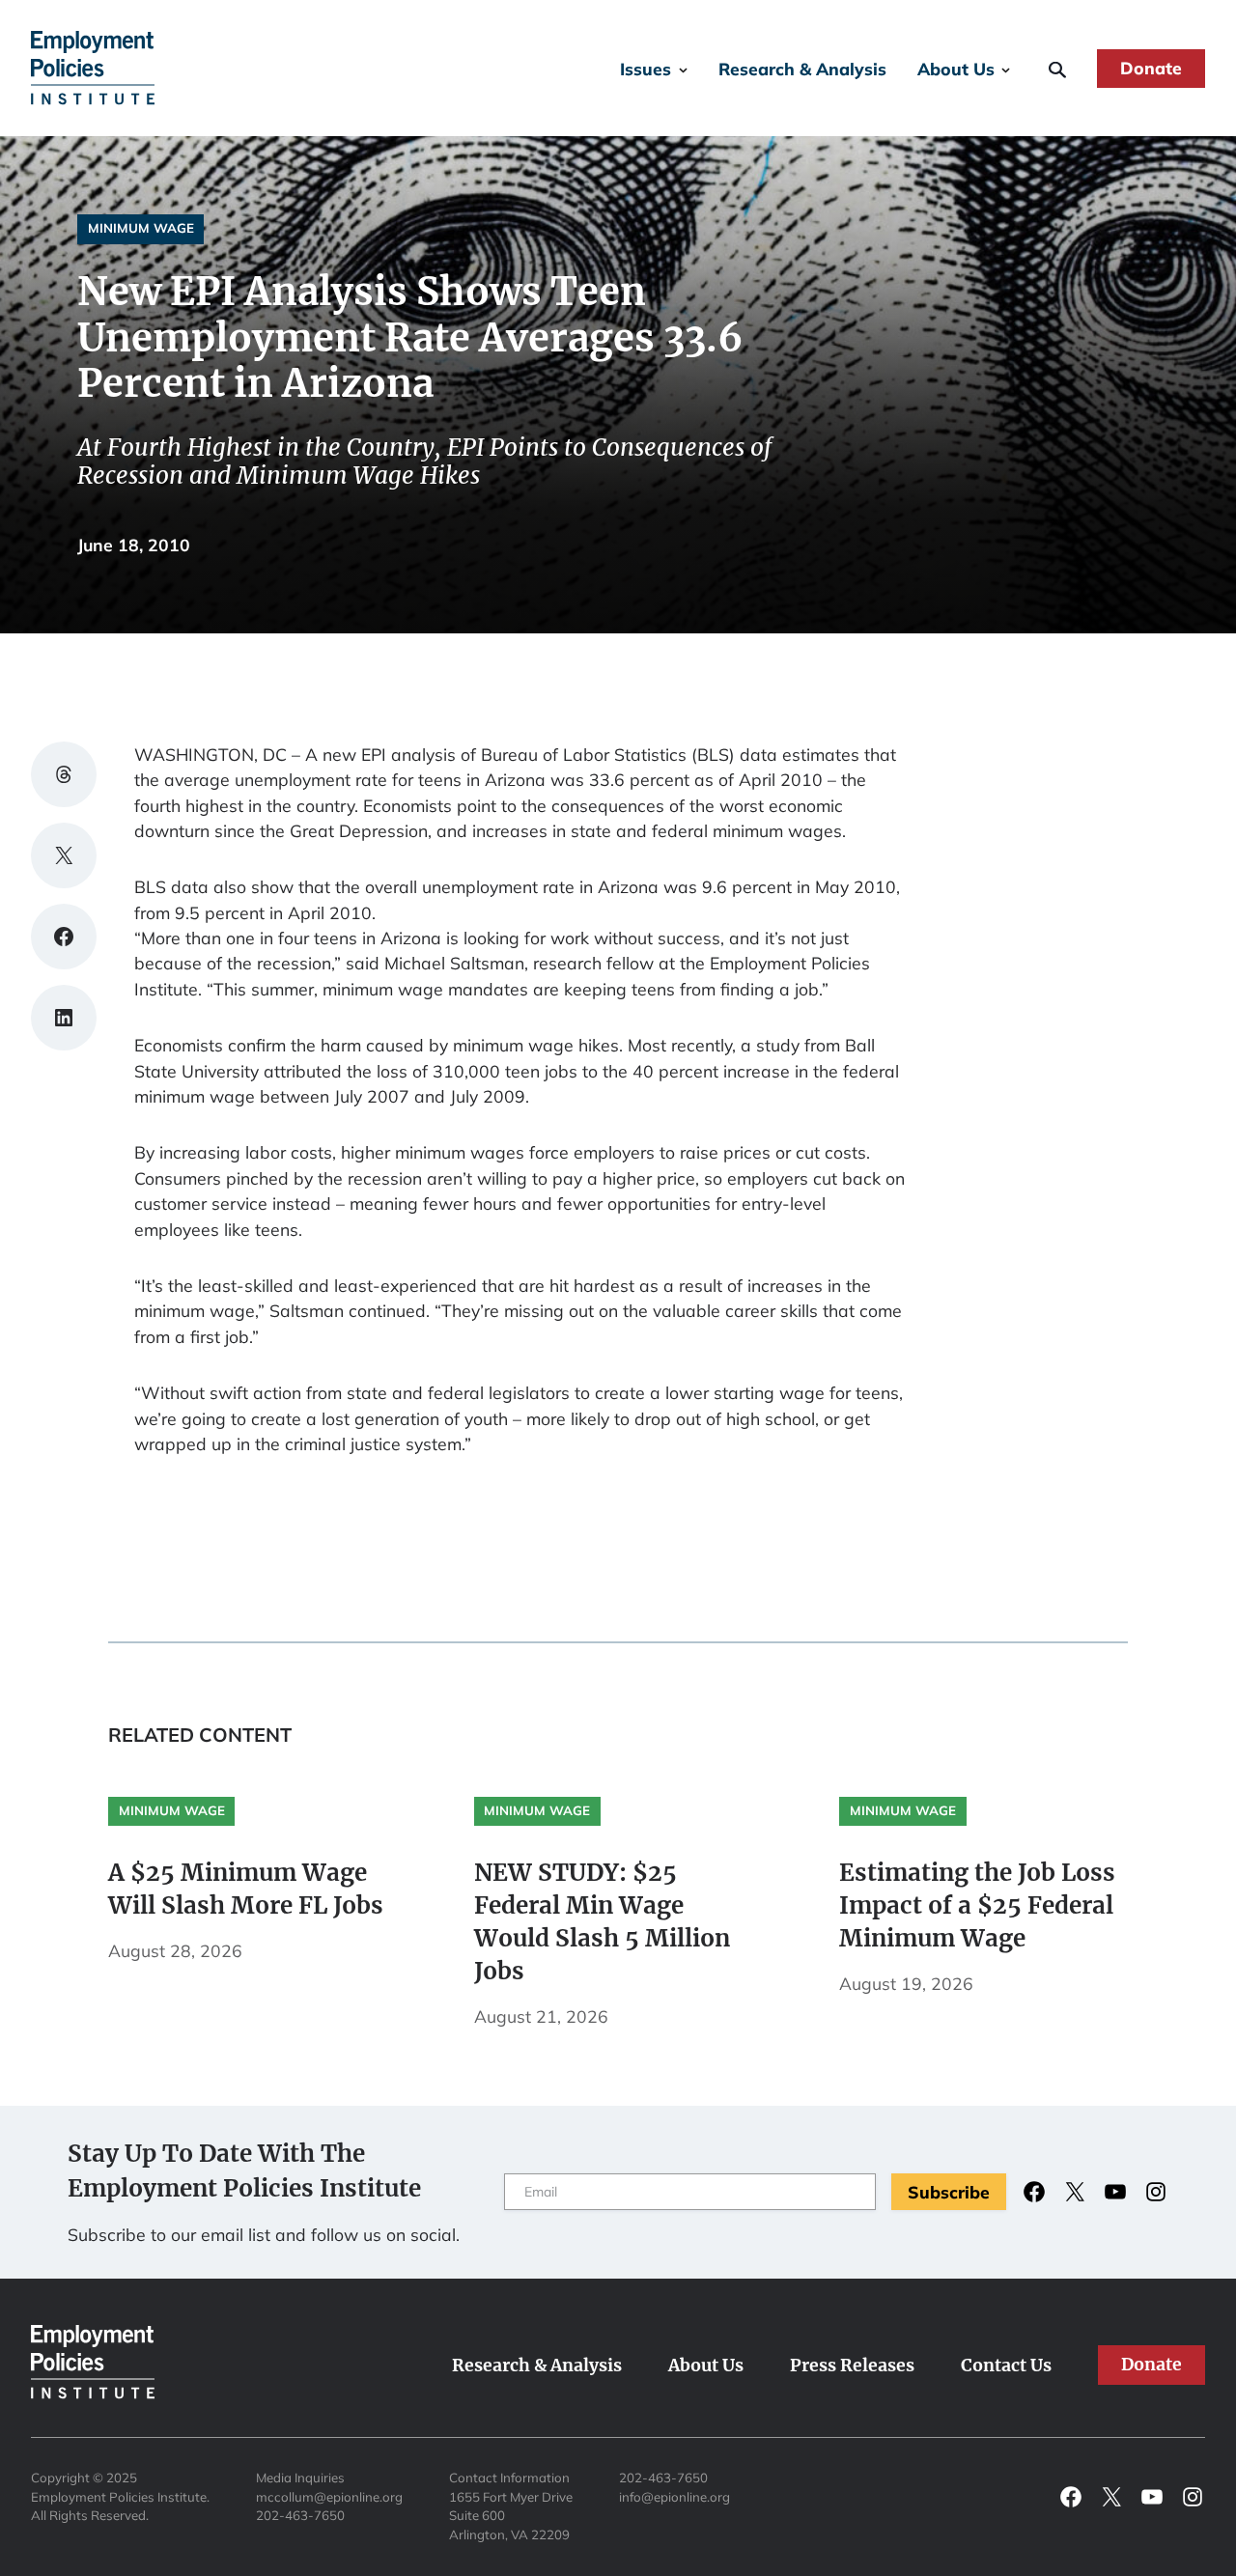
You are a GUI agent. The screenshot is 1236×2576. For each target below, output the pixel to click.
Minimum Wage (141, 228)
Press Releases (852, 2366)
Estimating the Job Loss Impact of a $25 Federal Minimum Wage (977, 1905)
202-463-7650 (300, 2515)
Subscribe (949, 2192)
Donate (1151, 68)
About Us (956, 69)
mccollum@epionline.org (329, 2497)
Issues (646, 69)
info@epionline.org (674, 2497)
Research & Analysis (802, 69)
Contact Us (1006, 2366)
